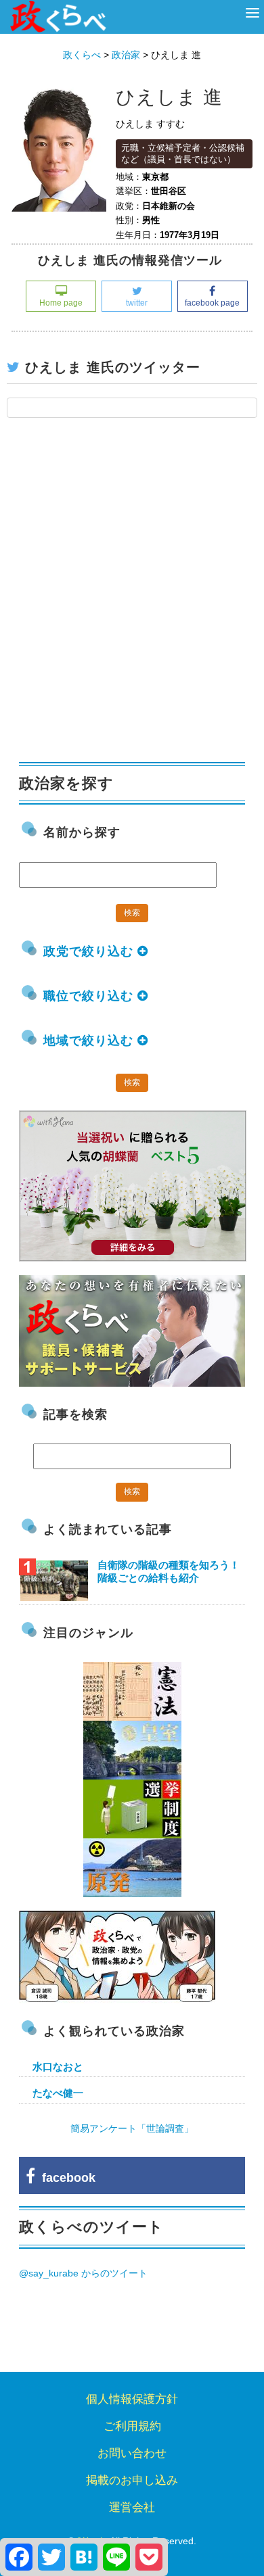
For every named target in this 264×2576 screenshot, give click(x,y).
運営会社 (132, 2507)
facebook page (212, 303)
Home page (61, 303)
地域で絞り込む (90, 1041)
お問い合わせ (132, 2453)
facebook (65, 2178)
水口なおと (58, 2067)
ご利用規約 (132, 2426)
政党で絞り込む (90, 951)
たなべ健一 (58, 2093)
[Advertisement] (132, 597)
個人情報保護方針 (132, 2399)
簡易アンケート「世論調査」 (132, 2128)
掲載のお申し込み (132, 2480)
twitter (137, 303)
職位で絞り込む (90, 996)
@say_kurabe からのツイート (83, 2273)
